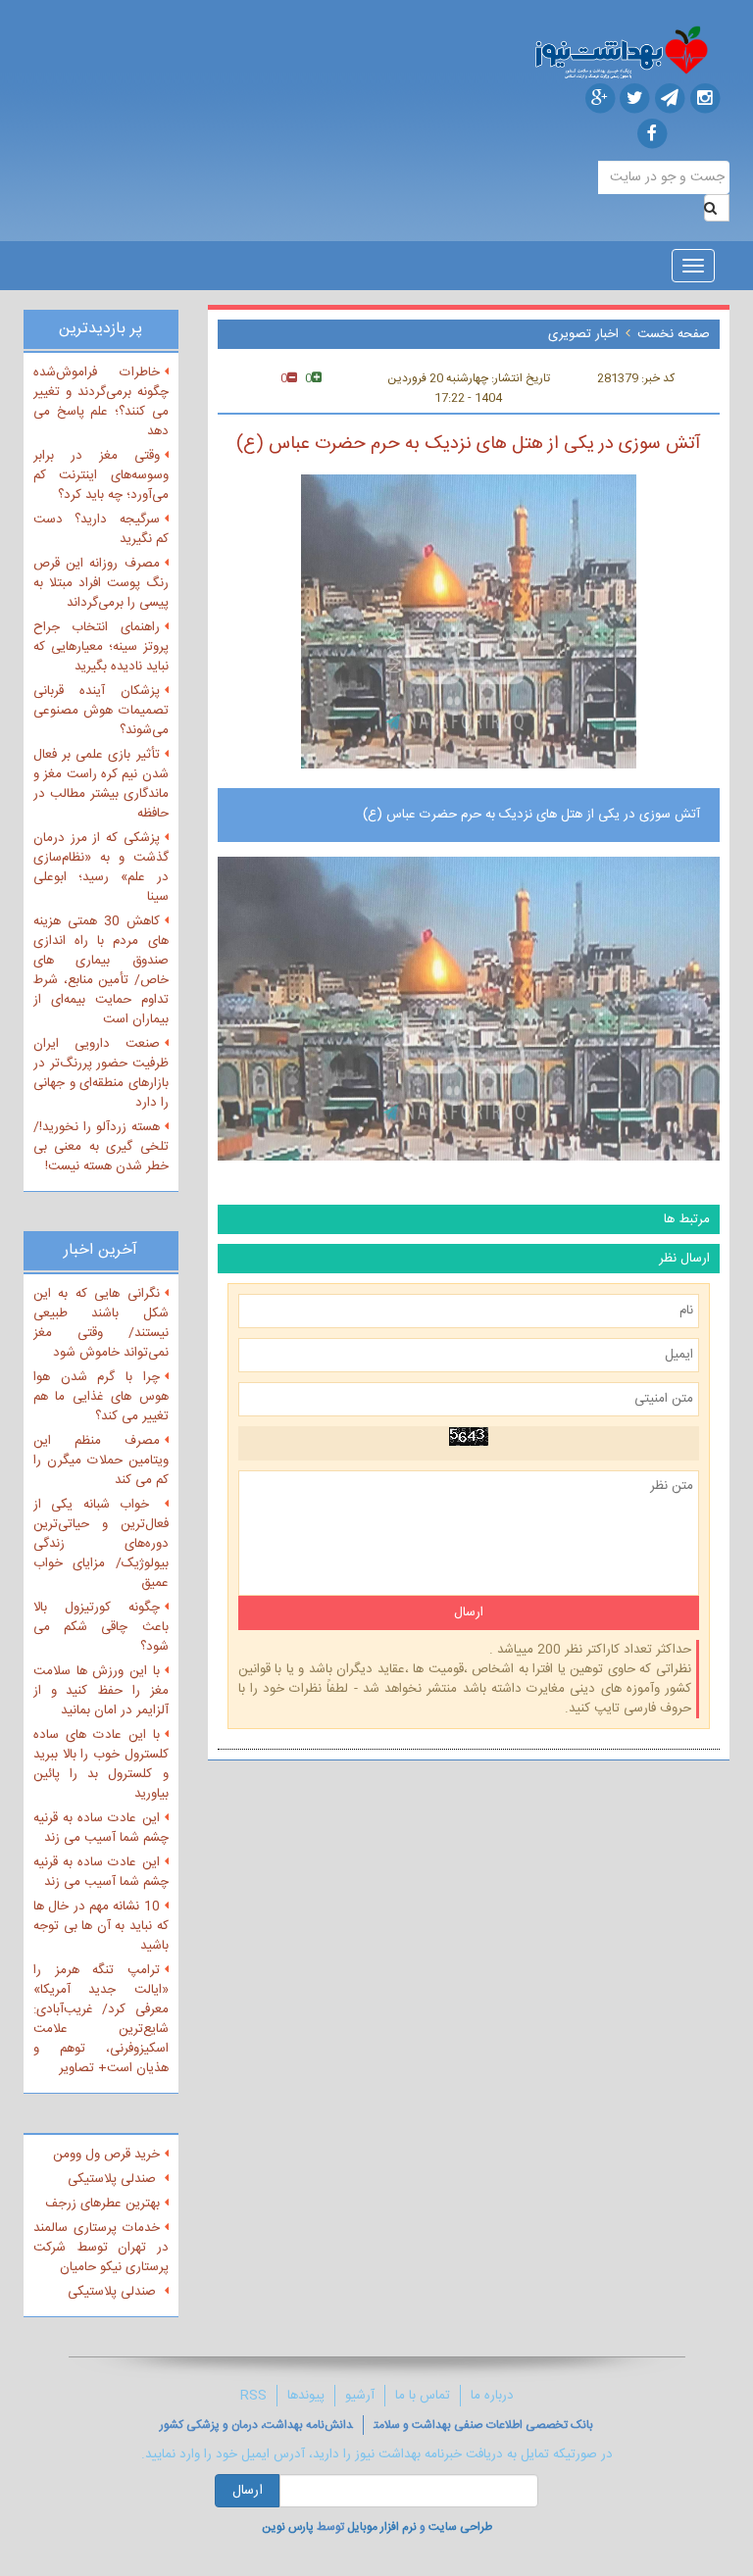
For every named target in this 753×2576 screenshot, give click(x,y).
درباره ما (492, 2396)
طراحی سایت (460, 2527)
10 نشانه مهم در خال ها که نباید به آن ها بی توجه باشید (101, 1926)
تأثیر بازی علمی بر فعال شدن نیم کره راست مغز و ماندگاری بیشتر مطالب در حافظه (101, 784)
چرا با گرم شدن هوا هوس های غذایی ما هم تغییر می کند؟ (101, 1397)
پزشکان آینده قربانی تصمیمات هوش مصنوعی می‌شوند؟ (101, 711)
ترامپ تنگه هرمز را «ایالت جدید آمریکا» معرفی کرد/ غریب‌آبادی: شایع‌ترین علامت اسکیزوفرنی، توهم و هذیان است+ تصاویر (101, 2019)
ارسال (248, 2491)
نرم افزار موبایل (382, 2527)
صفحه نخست (674, 334)
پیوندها (306, 2396)
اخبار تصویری (583, 334)
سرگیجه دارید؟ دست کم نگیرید (101, 529)
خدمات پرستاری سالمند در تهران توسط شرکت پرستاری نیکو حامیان (101, 2248)
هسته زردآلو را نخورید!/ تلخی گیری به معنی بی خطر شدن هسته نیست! (101, 1147)
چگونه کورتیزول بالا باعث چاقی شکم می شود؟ (101, 1627)
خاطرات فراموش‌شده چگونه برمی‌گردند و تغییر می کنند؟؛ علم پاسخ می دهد (101, 402)
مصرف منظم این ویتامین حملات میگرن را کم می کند (101, 1461)
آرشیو (360, 2396)
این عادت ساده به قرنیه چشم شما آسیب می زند (101, 1828)
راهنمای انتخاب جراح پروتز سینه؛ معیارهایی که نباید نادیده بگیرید (101, 647)
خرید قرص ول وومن (106, 2155)
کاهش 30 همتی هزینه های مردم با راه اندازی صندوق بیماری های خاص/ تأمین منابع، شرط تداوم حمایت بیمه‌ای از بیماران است (101, 970)
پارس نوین (288, 2527)
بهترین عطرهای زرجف (102, 2204)
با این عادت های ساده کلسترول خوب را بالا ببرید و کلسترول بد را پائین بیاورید (101, 1764)
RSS (253, 2396)
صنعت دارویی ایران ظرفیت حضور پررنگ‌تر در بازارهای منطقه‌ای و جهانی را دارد (101, 1073)
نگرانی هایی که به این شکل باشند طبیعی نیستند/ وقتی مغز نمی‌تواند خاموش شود (101, 1323)
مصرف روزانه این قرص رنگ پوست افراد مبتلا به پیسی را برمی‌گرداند (101, 583)
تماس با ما (423, 2396)
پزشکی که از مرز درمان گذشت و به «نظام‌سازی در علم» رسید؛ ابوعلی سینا (101, 867)
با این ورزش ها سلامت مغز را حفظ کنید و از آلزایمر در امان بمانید (101, 1691)
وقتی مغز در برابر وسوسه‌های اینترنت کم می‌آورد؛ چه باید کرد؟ (101, 475)
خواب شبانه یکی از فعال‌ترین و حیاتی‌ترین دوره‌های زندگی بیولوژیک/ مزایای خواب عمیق (101, 1544)
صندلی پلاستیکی (114, 2179)
